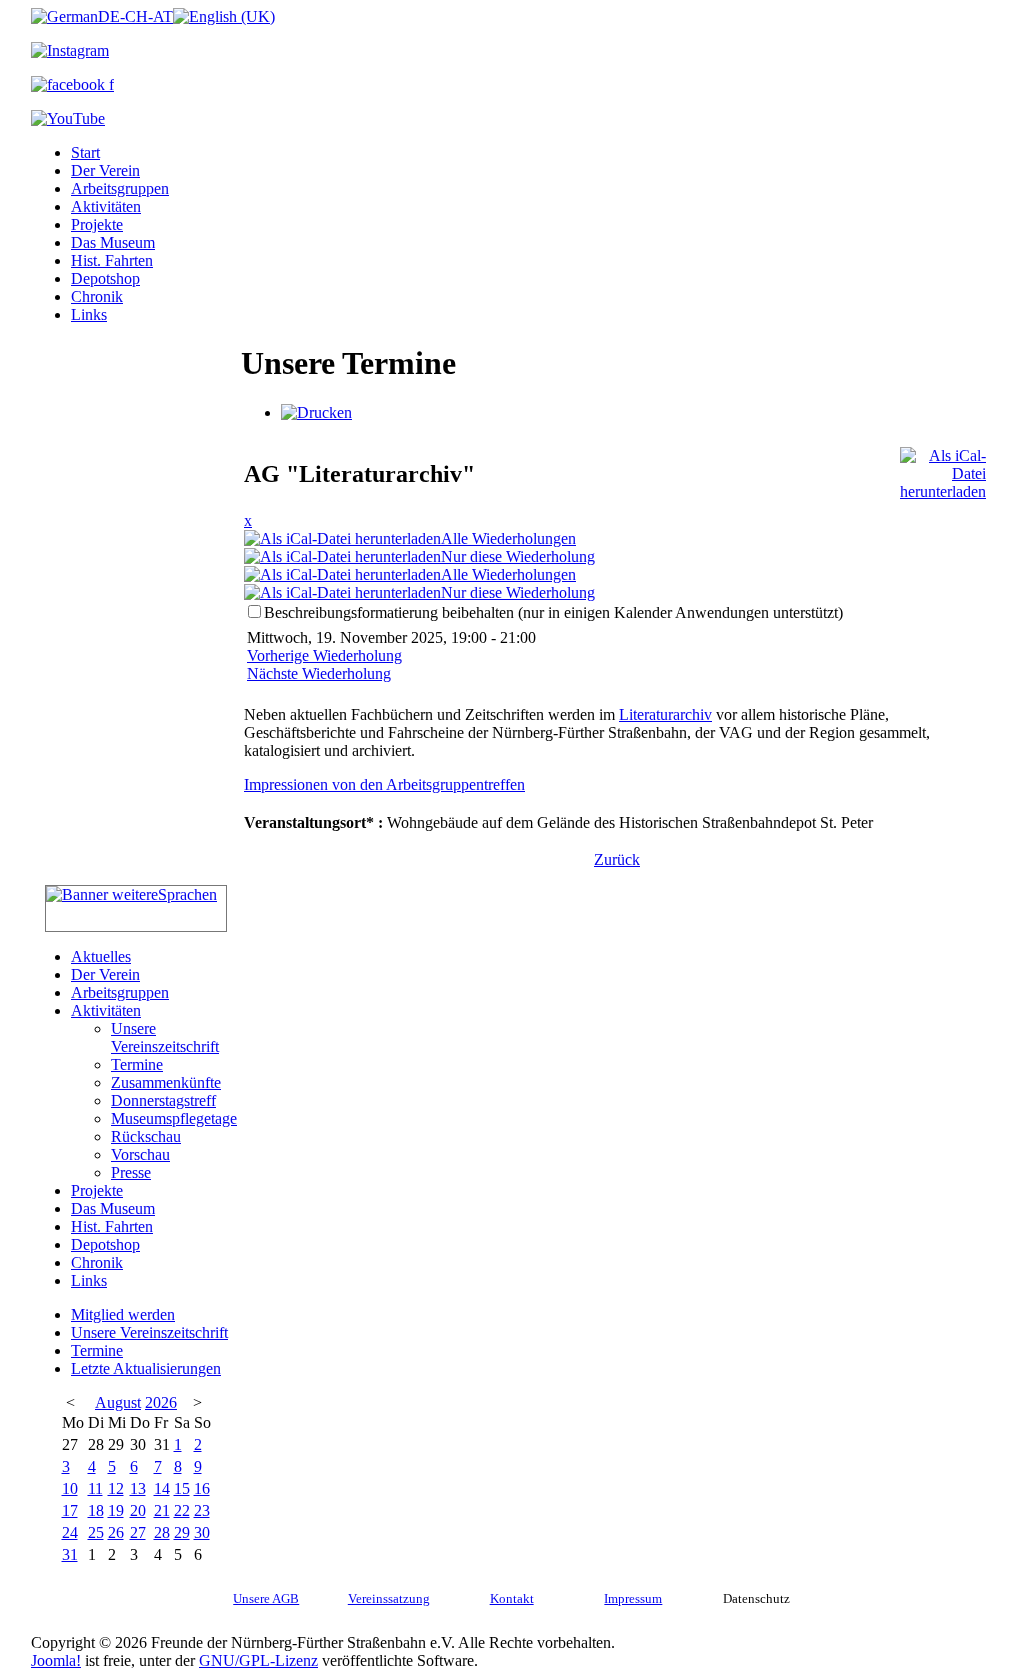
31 (70, 1554)
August (118, 1402)
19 (116, 1510)
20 (138, 1510)
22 (182, 1510)
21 (162, 1510)
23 (202, 1510)
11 (95, 1488)
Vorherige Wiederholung (324, 655)
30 (202, 1532)
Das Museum (113, 242)
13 (138, 1488)
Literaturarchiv (665, 714)
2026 (161, 1402)
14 (162, 1488)
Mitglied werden (123, 1314)
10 (70, 1488)
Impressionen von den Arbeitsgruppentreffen (384, 784)
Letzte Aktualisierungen (146, 1368)
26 (116, 1532)
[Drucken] (316, 412)
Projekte (97, 224)
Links (89, 314)
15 (182, 1488)
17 (70, 1510)
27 (138, 1532)
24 (70, 1532)
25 (96, 1532)
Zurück (617, 859)
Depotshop (105, 278)
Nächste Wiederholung (319, 673)
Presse (131, 1172)
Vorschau (140, 1154)
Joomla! (56, 1660)
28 (162, 1532)
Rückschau (146, 1136)
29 (182, 1532)
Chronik (97, 296)
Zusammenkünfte (166, 1082)
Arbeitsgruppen (120, 188)
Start (85, 152)
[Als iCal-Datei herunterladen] (943, 468)
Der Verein (105, 170)
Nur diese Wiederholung (518, 556)
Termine (137, 1064)
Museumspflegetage (174, 1118)
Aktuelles (101, 956)
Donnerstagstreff (163, 1100)
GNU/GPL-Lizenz (258, 1660)
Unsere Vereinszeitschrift (165, 1037)
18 (96, 1510)
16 (202, 1488)
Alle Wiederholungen (508, 538)
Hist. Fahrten (112, 260)
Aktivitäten (106, 206)
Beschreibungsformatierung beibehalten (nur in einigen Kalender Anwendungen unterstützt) (553, 612)
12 (116, 1488)
